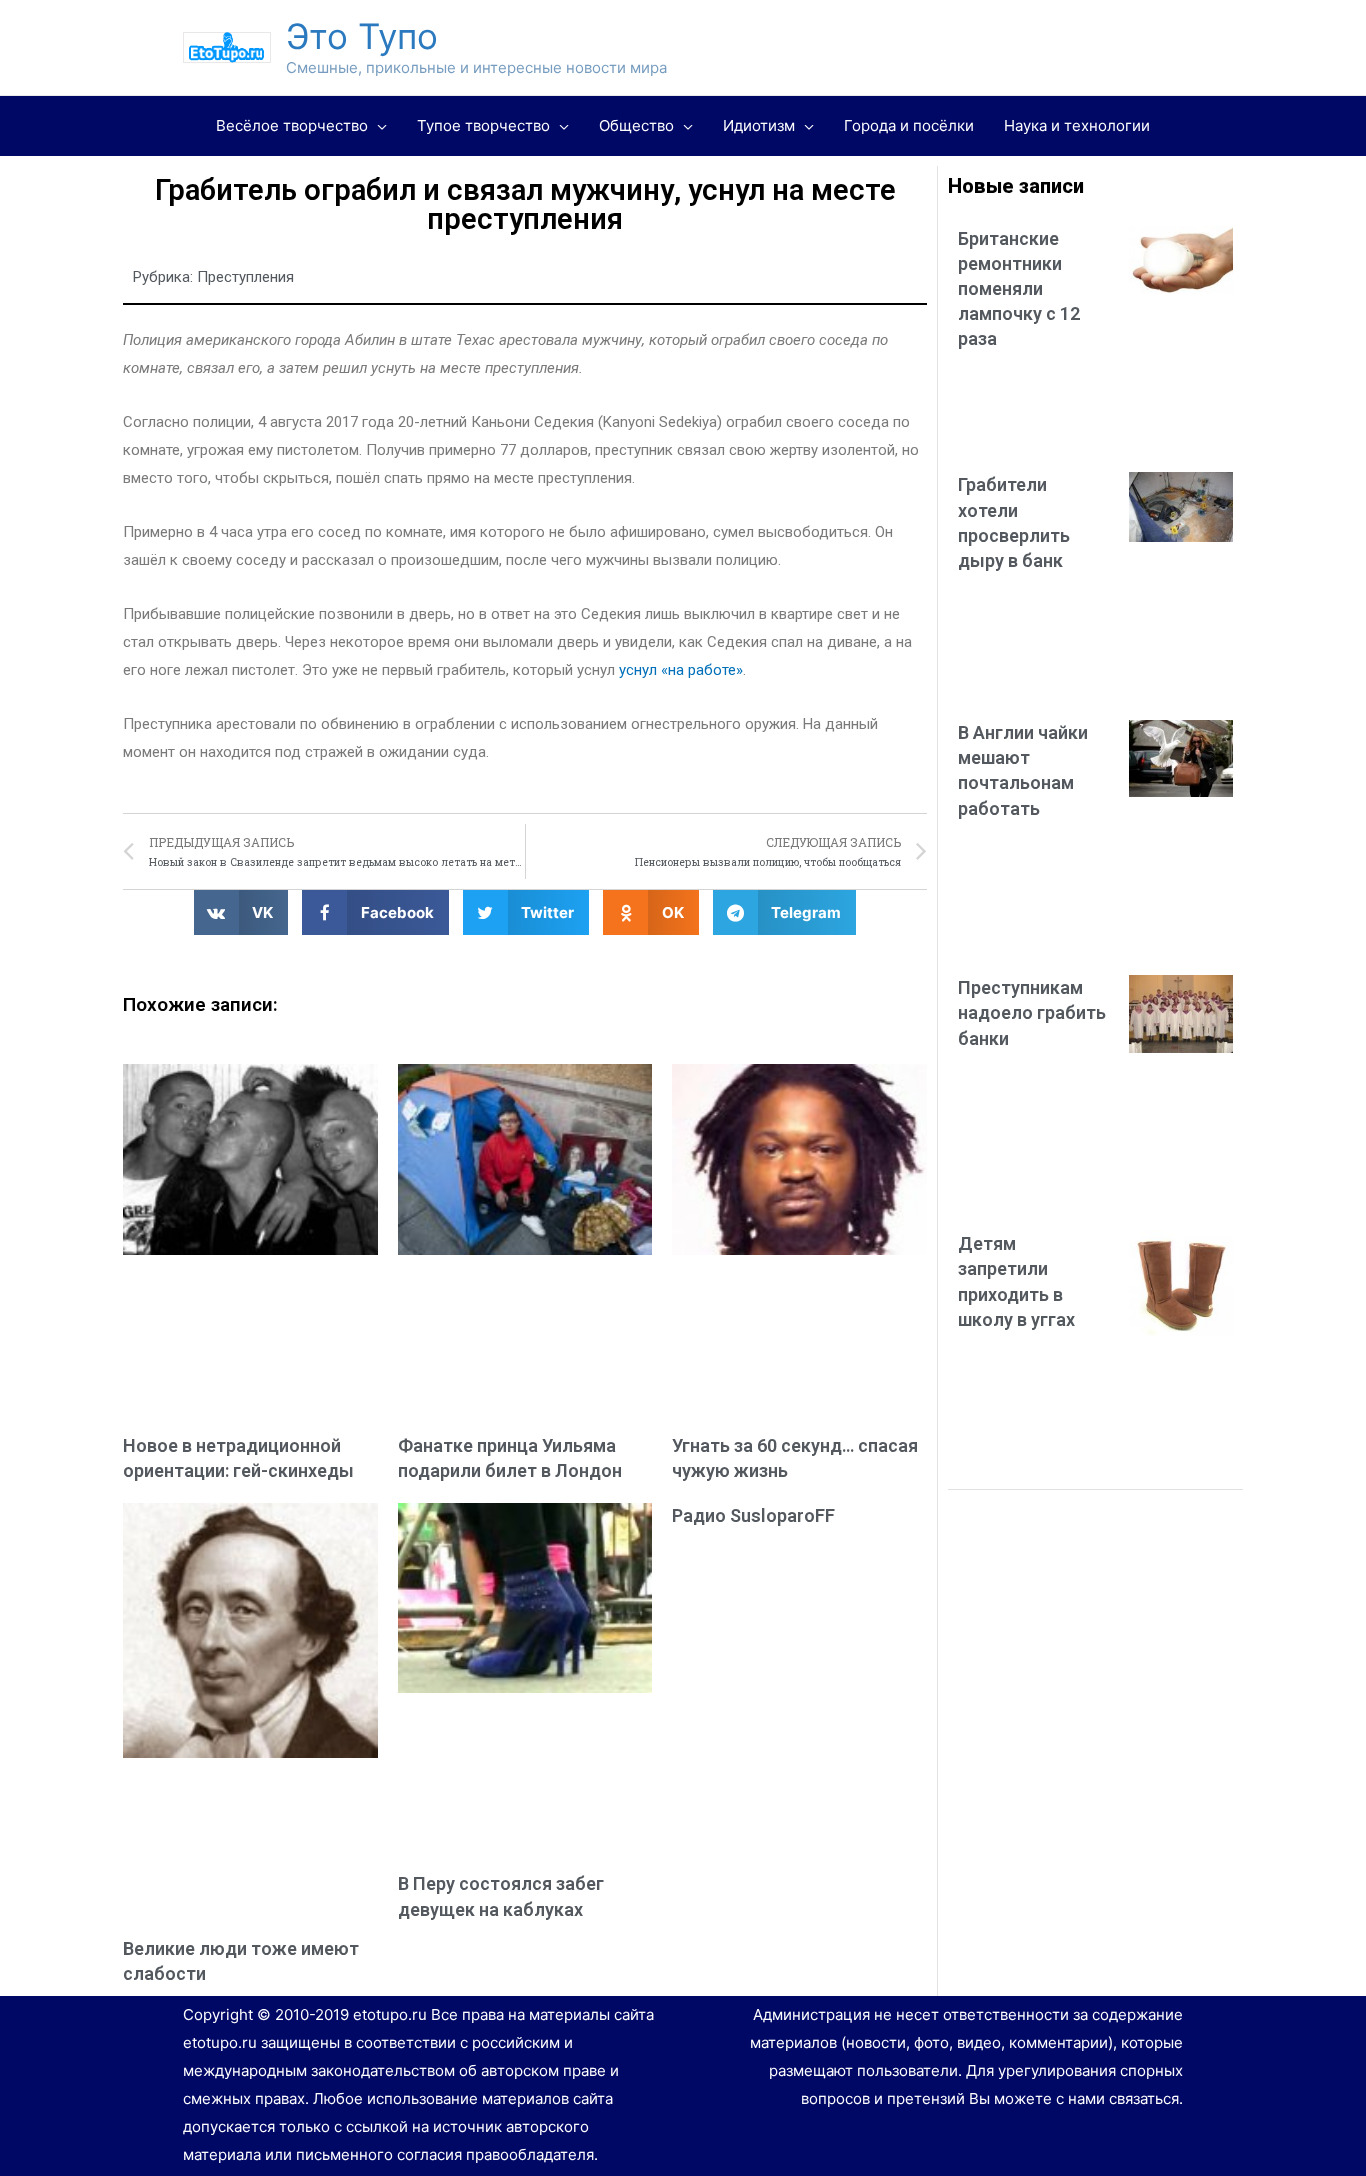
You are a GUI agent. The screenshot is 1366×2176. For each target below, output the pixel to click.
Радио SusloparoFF (753, 1515)
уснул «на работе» (681, 670)
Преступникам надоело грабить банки (1032, 1012)
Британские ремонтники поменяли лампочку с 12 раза (1019, 289)
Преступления (245, 277)
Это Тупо (362, 36)
